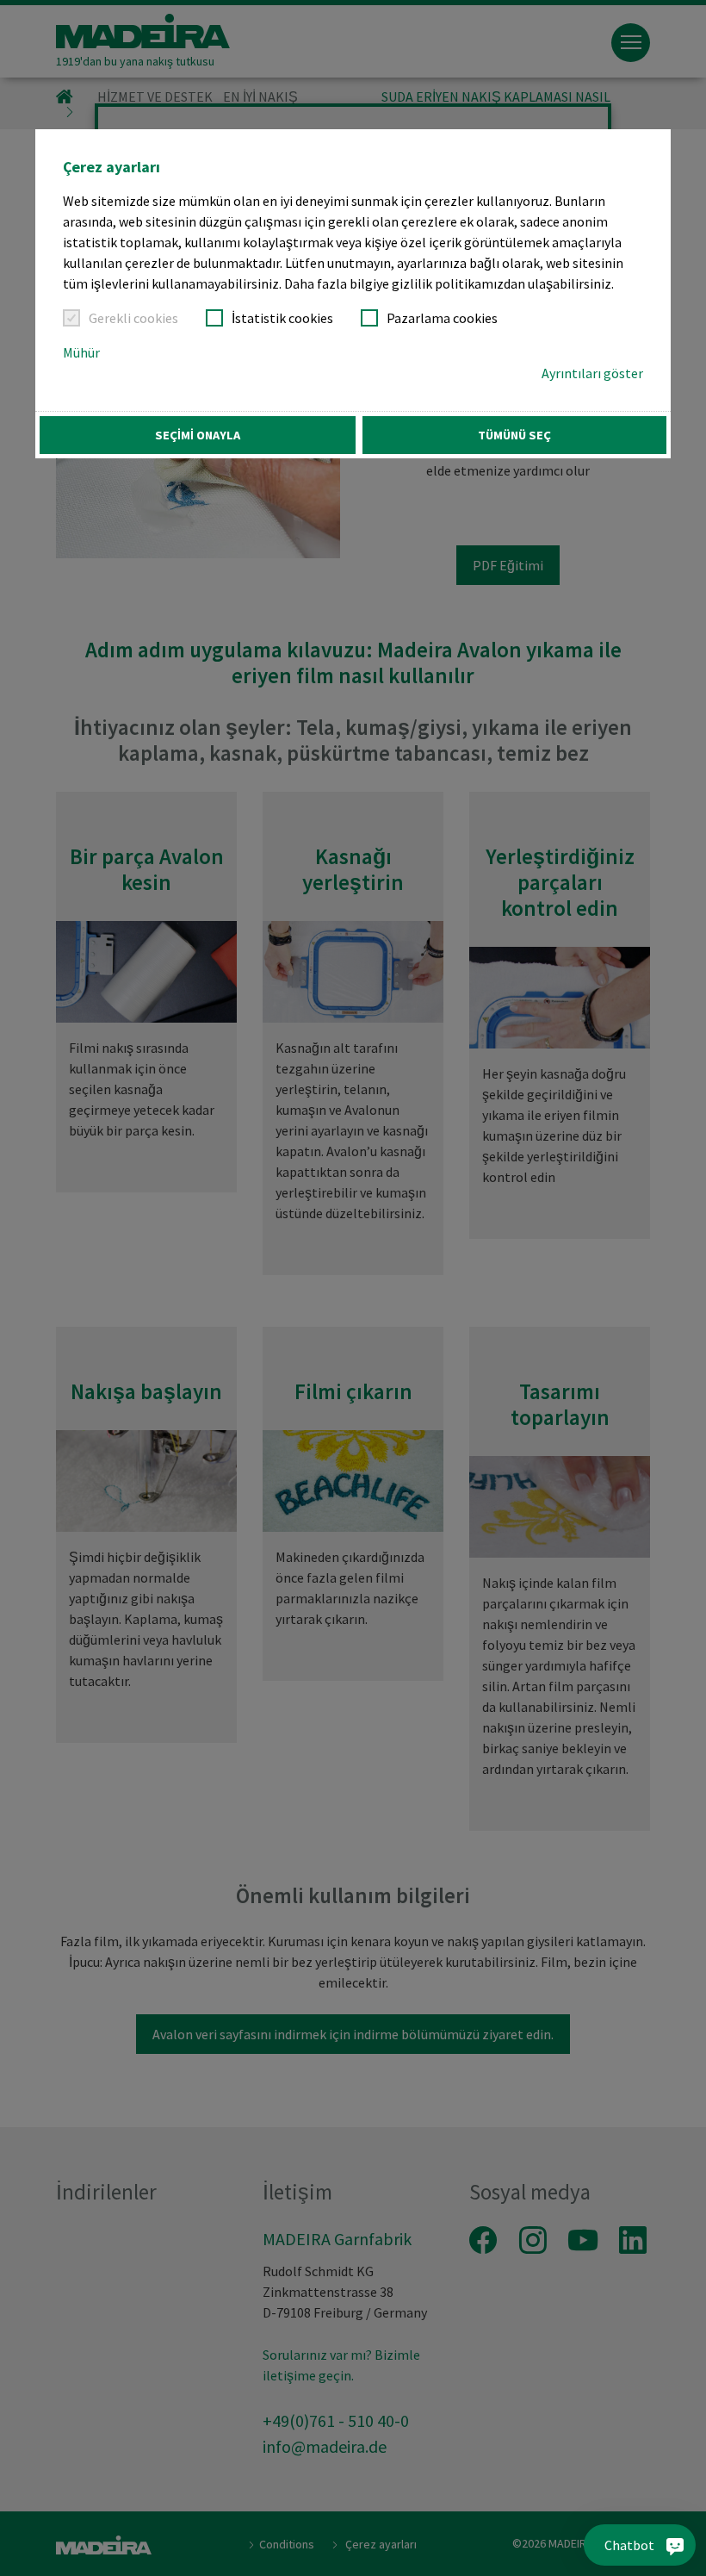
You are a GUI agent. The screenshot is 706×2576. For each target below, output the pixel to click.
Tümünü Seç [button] (514, 435)
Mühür (81, 352)
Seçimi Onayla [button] (198, 435)
